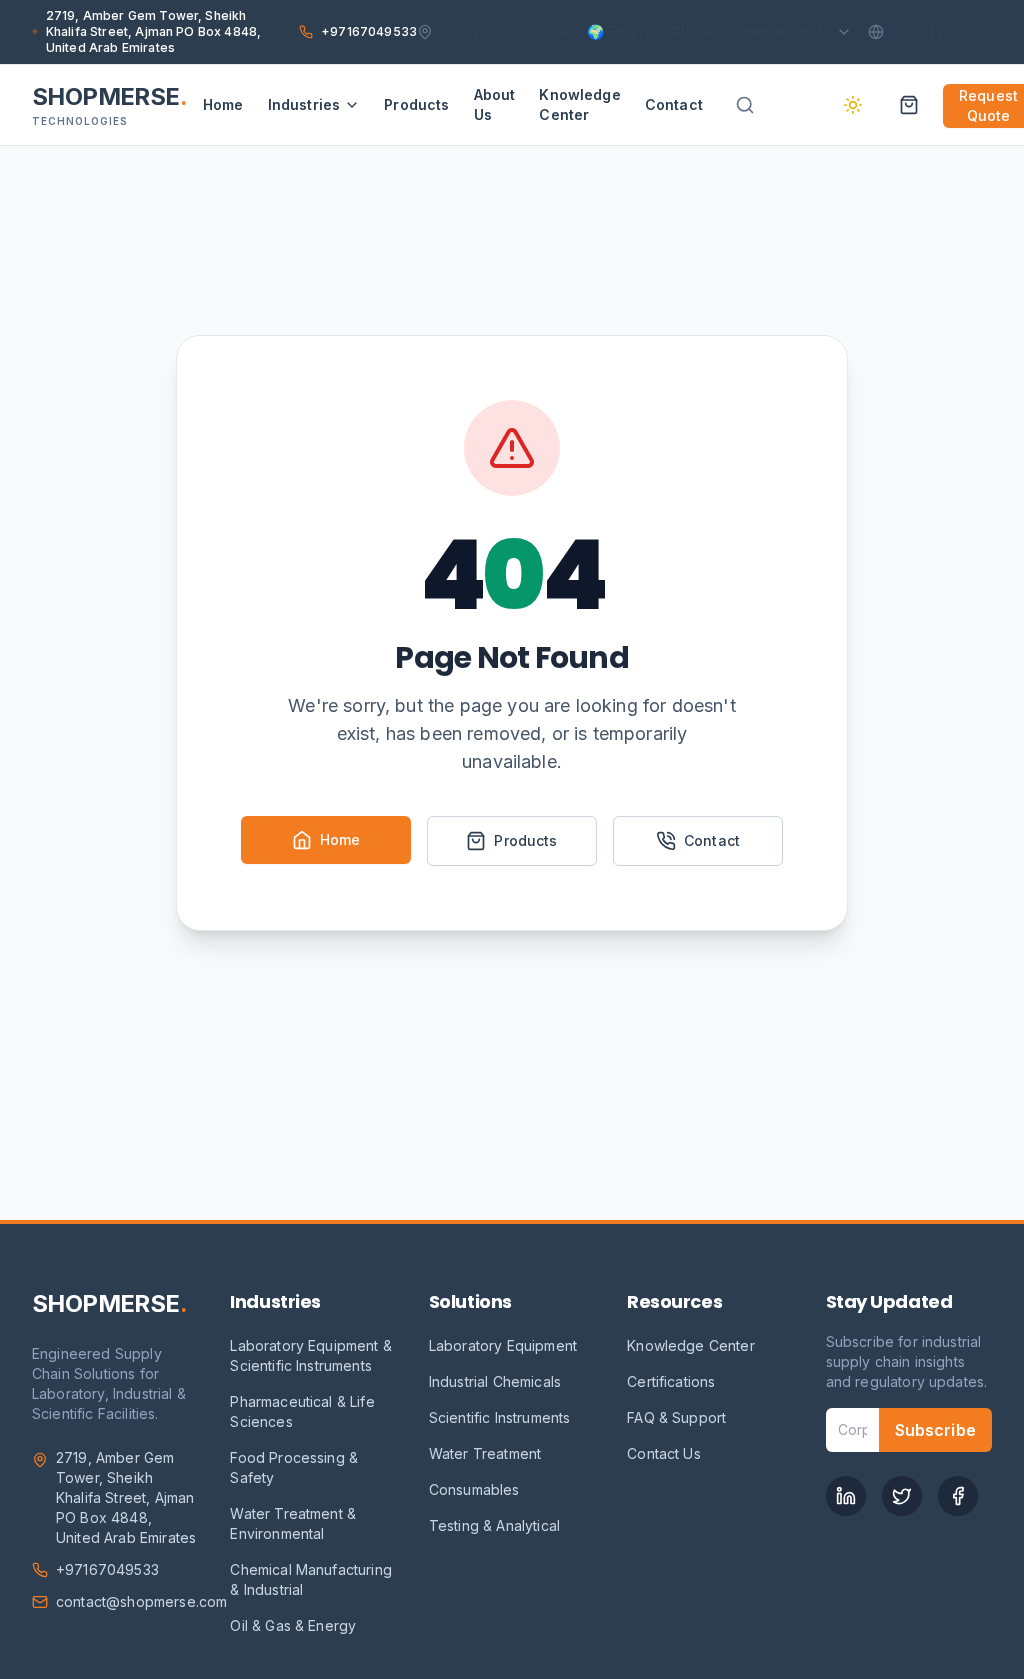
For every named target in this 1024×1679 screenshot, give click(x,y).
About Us (495, 104)
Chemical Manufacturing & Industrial (311, 1579)
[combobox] (767, 104)
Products (416, 104)
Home (223, 104)
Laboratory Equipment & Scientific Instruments (311, 1355)
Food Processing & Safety (294, 1467)
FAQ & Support (676, 1417)
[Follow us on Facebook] (958, 1496)
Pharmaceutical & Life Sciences (302, 1411)
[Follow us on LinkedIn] (846, 1496)
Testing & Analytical (494, 1525)
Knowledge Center (579, 104)
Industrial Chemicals (495, 1381)
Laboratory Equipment (503, 1345)
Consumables (474, 1489)
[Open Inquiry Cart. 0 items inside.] (909, 105)
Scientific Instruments (500, 1417)
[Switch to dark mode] (853, 105)
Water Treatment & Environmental (293, 1523)
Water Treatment (485, 1453)
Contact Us (664, 1453)
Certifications (671, 1381)
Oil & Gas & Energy (293, 1625)
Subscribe (935, 1430)
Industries (304, 104)
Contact (674, 104)
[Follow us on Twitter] (902, 1496)
